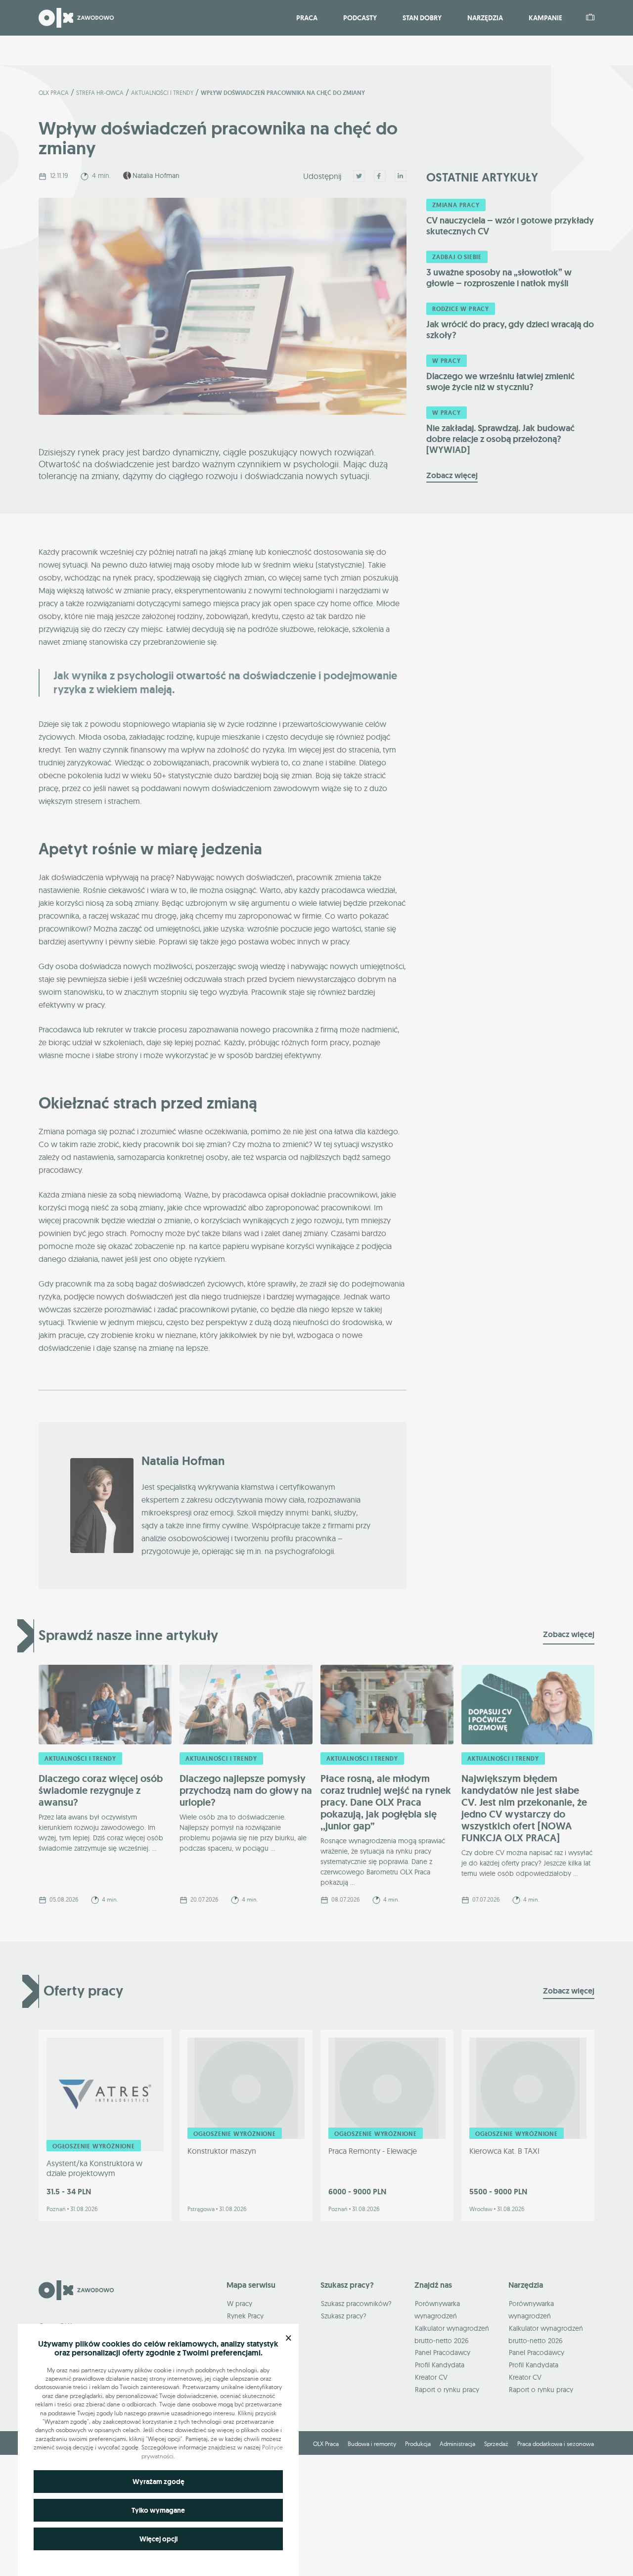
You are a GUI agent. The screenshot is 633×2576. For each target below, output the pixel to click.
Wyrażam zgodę (158, 2482)
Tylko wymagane (158, 2510)
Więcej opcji (158, 2539)
